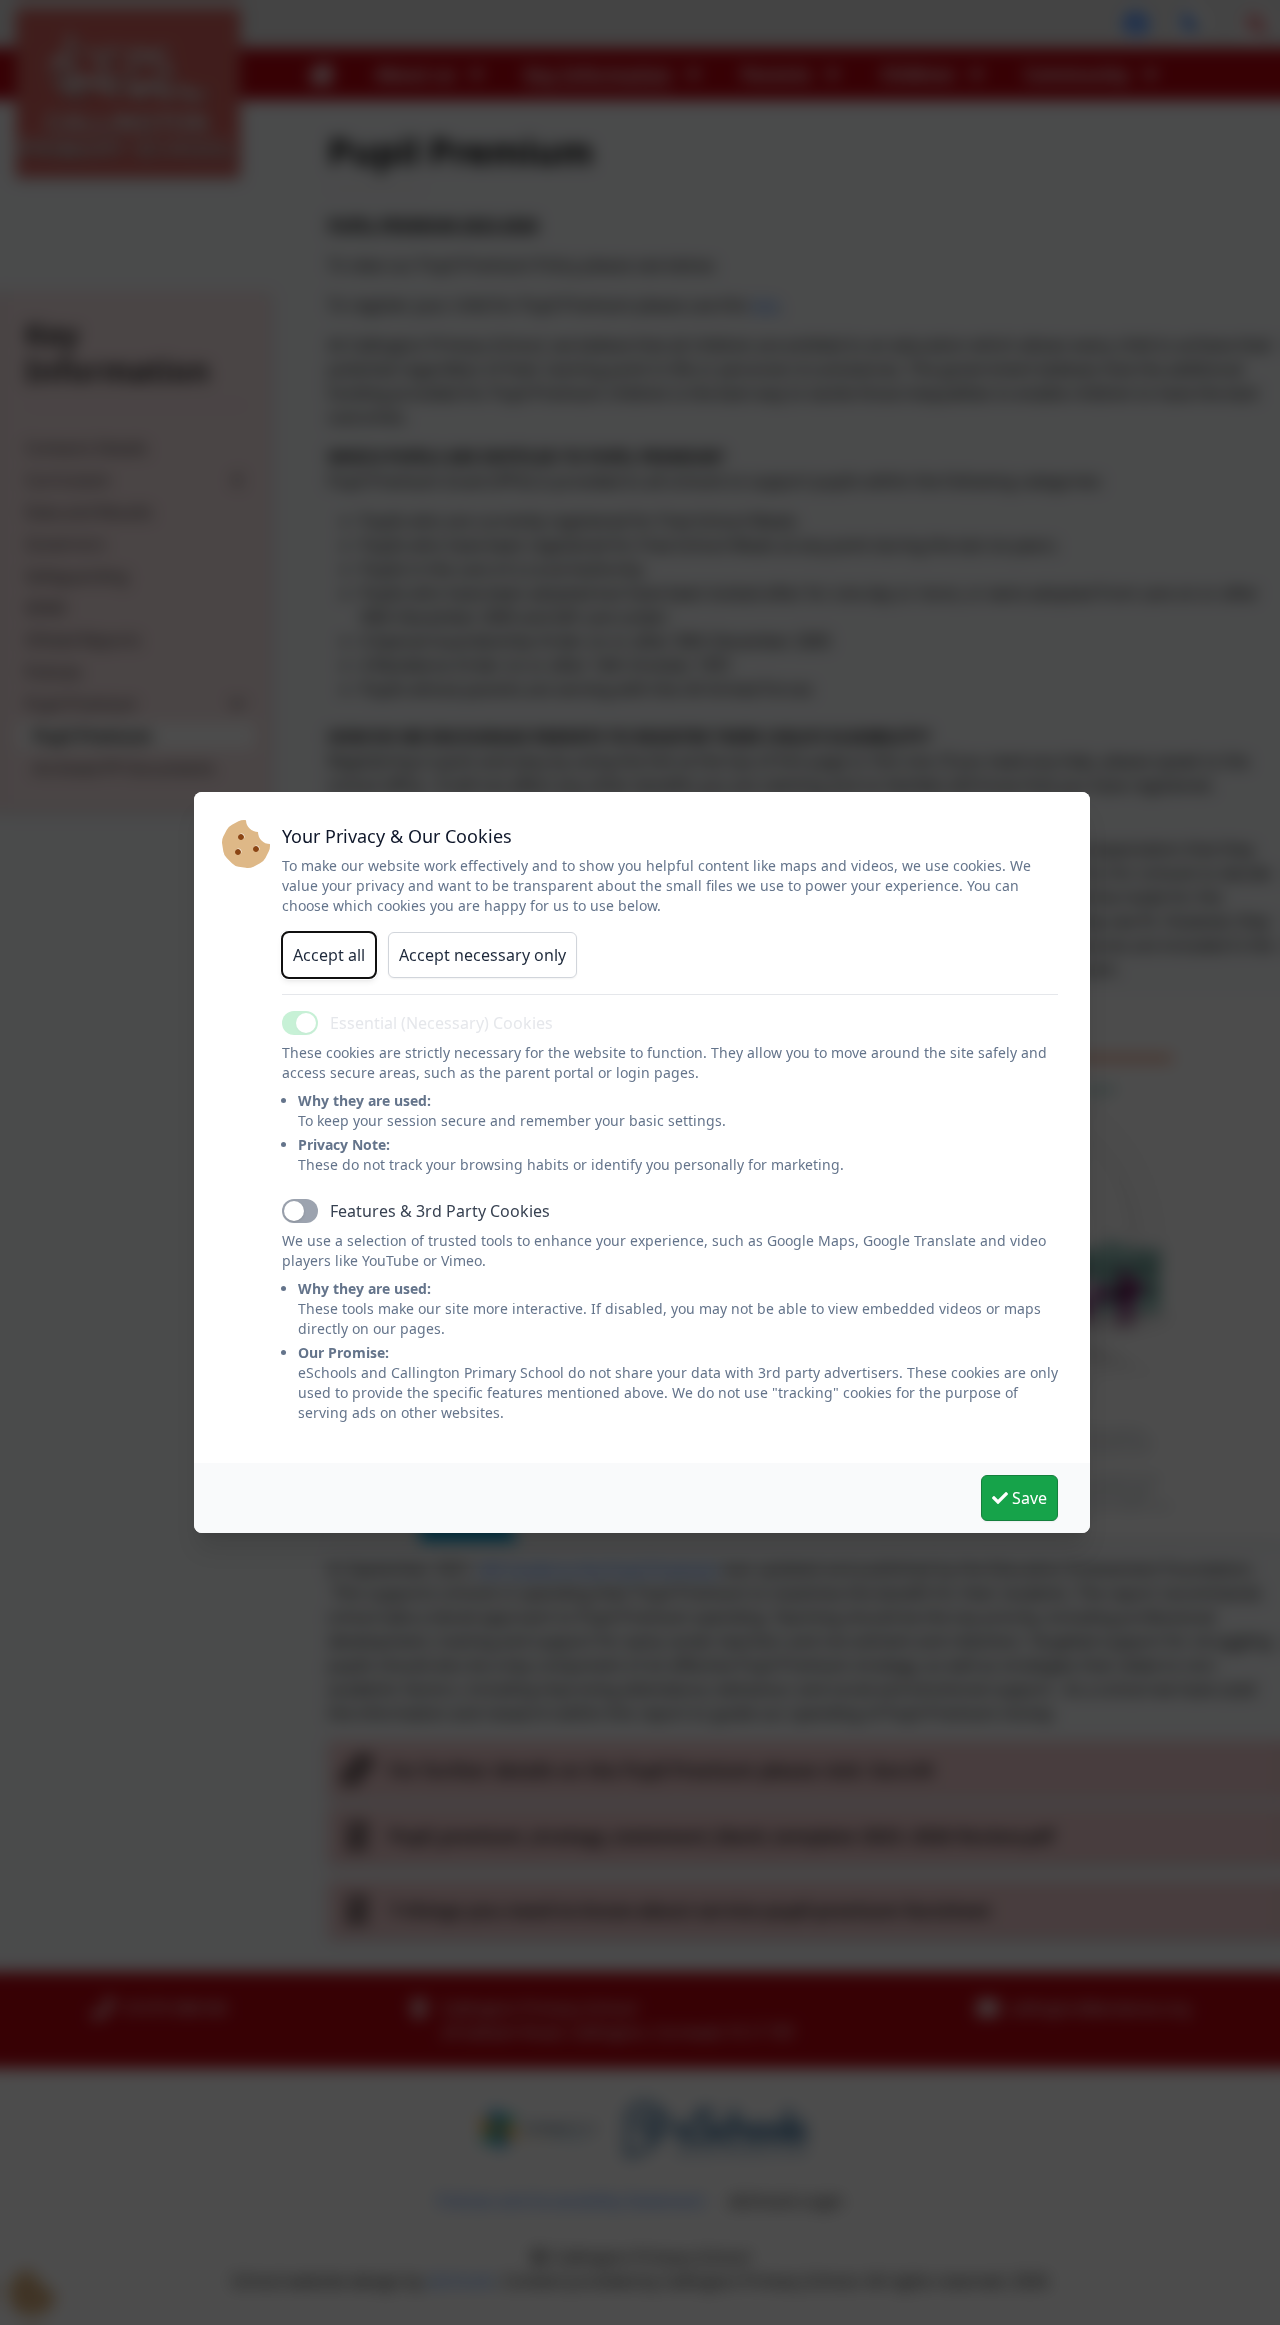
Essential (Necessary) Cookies (441, 1023)
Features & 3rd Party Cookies (440, 1211)
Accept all (329, 955)
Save (1027, 1498)
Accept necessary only (482, 955)
